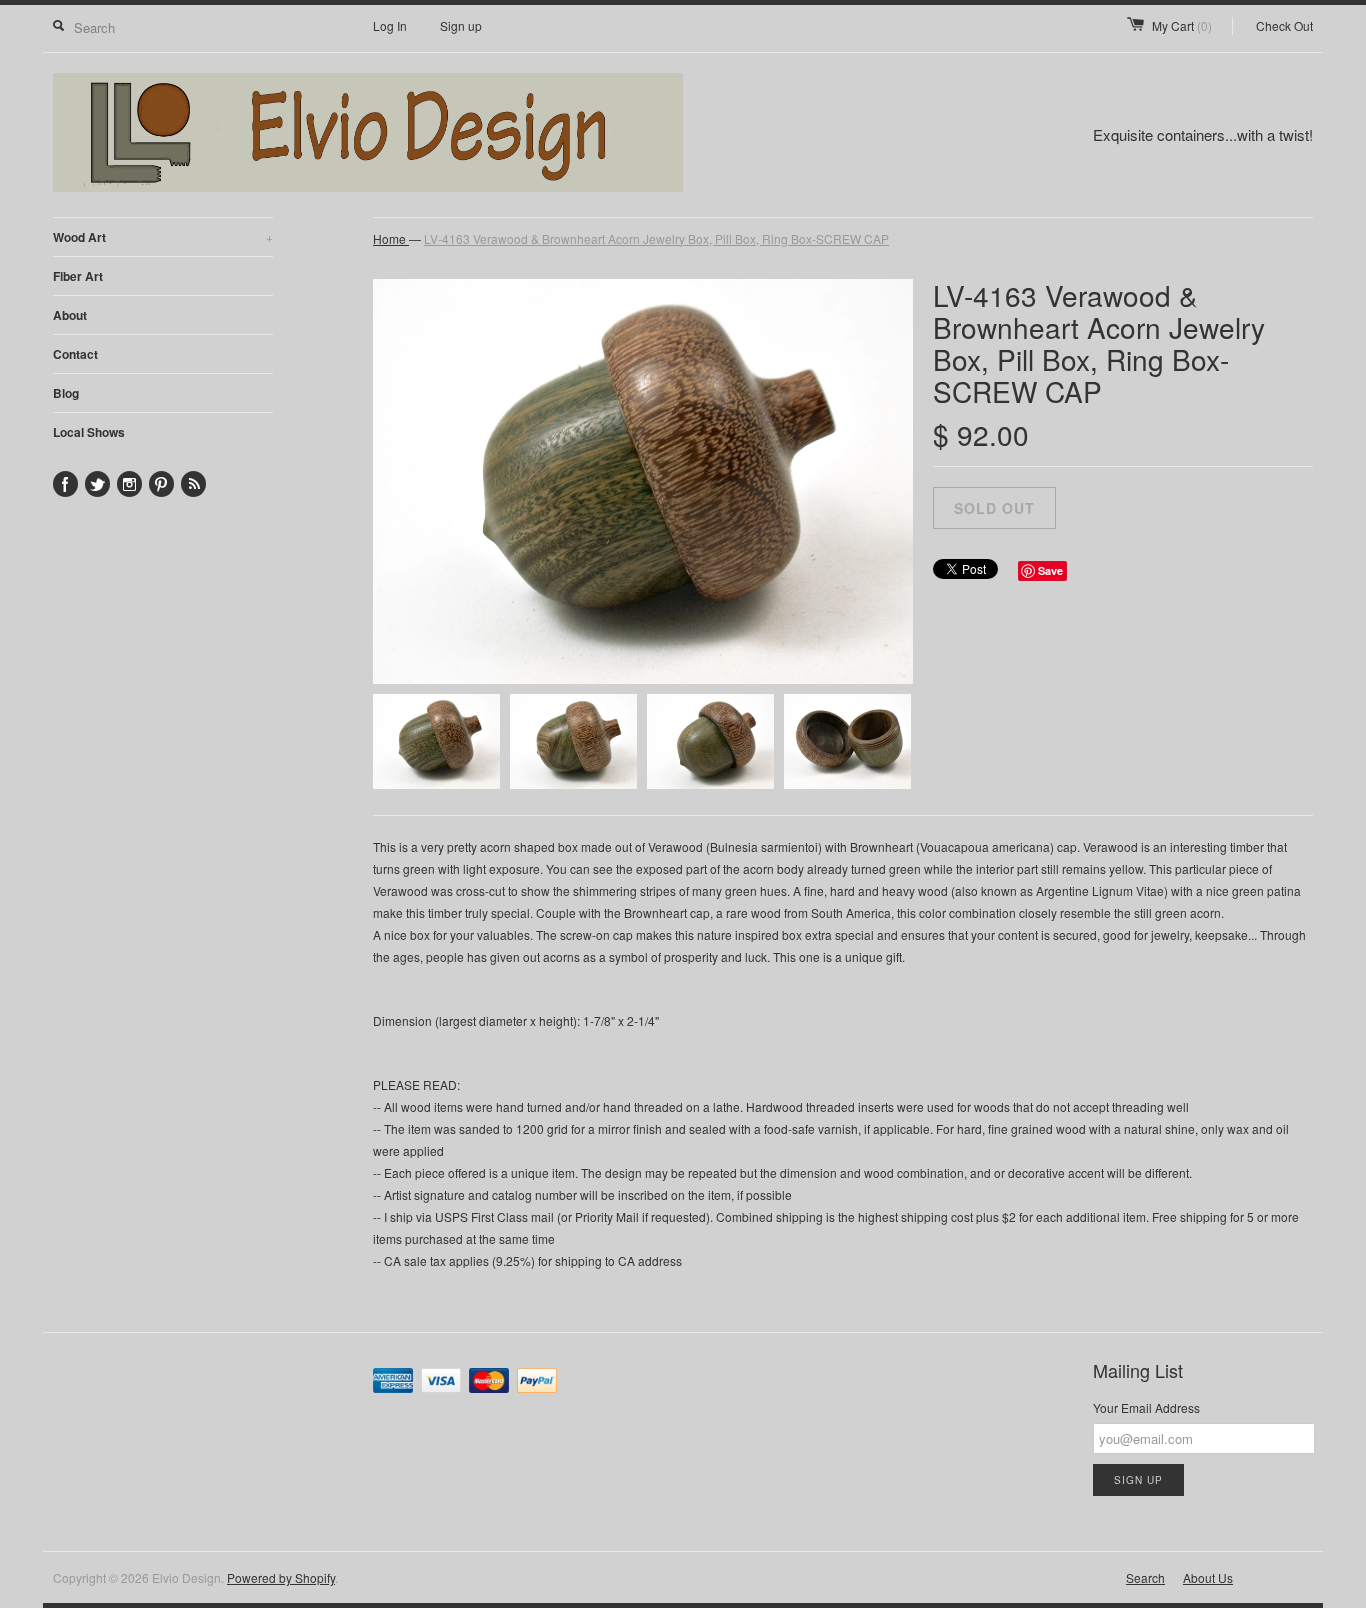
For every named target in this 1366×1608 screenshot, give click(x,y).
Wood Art (163, 237)
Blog (66, 393)
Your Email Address (1146, 1407)
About (70, 315)
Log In (390, 25)
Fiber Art (78, 276)
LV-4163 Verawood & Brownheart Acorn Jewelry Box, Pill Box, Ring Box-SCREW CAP (656, 238)
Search (1145, 1577)
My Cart (1182, 25)
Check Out (1284, 25)
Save (1050, 570)
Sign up (461, 25)
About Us (1208, 1577)
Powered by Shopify (281, 1577)
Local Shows (89, 432)
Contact (75, 354)
